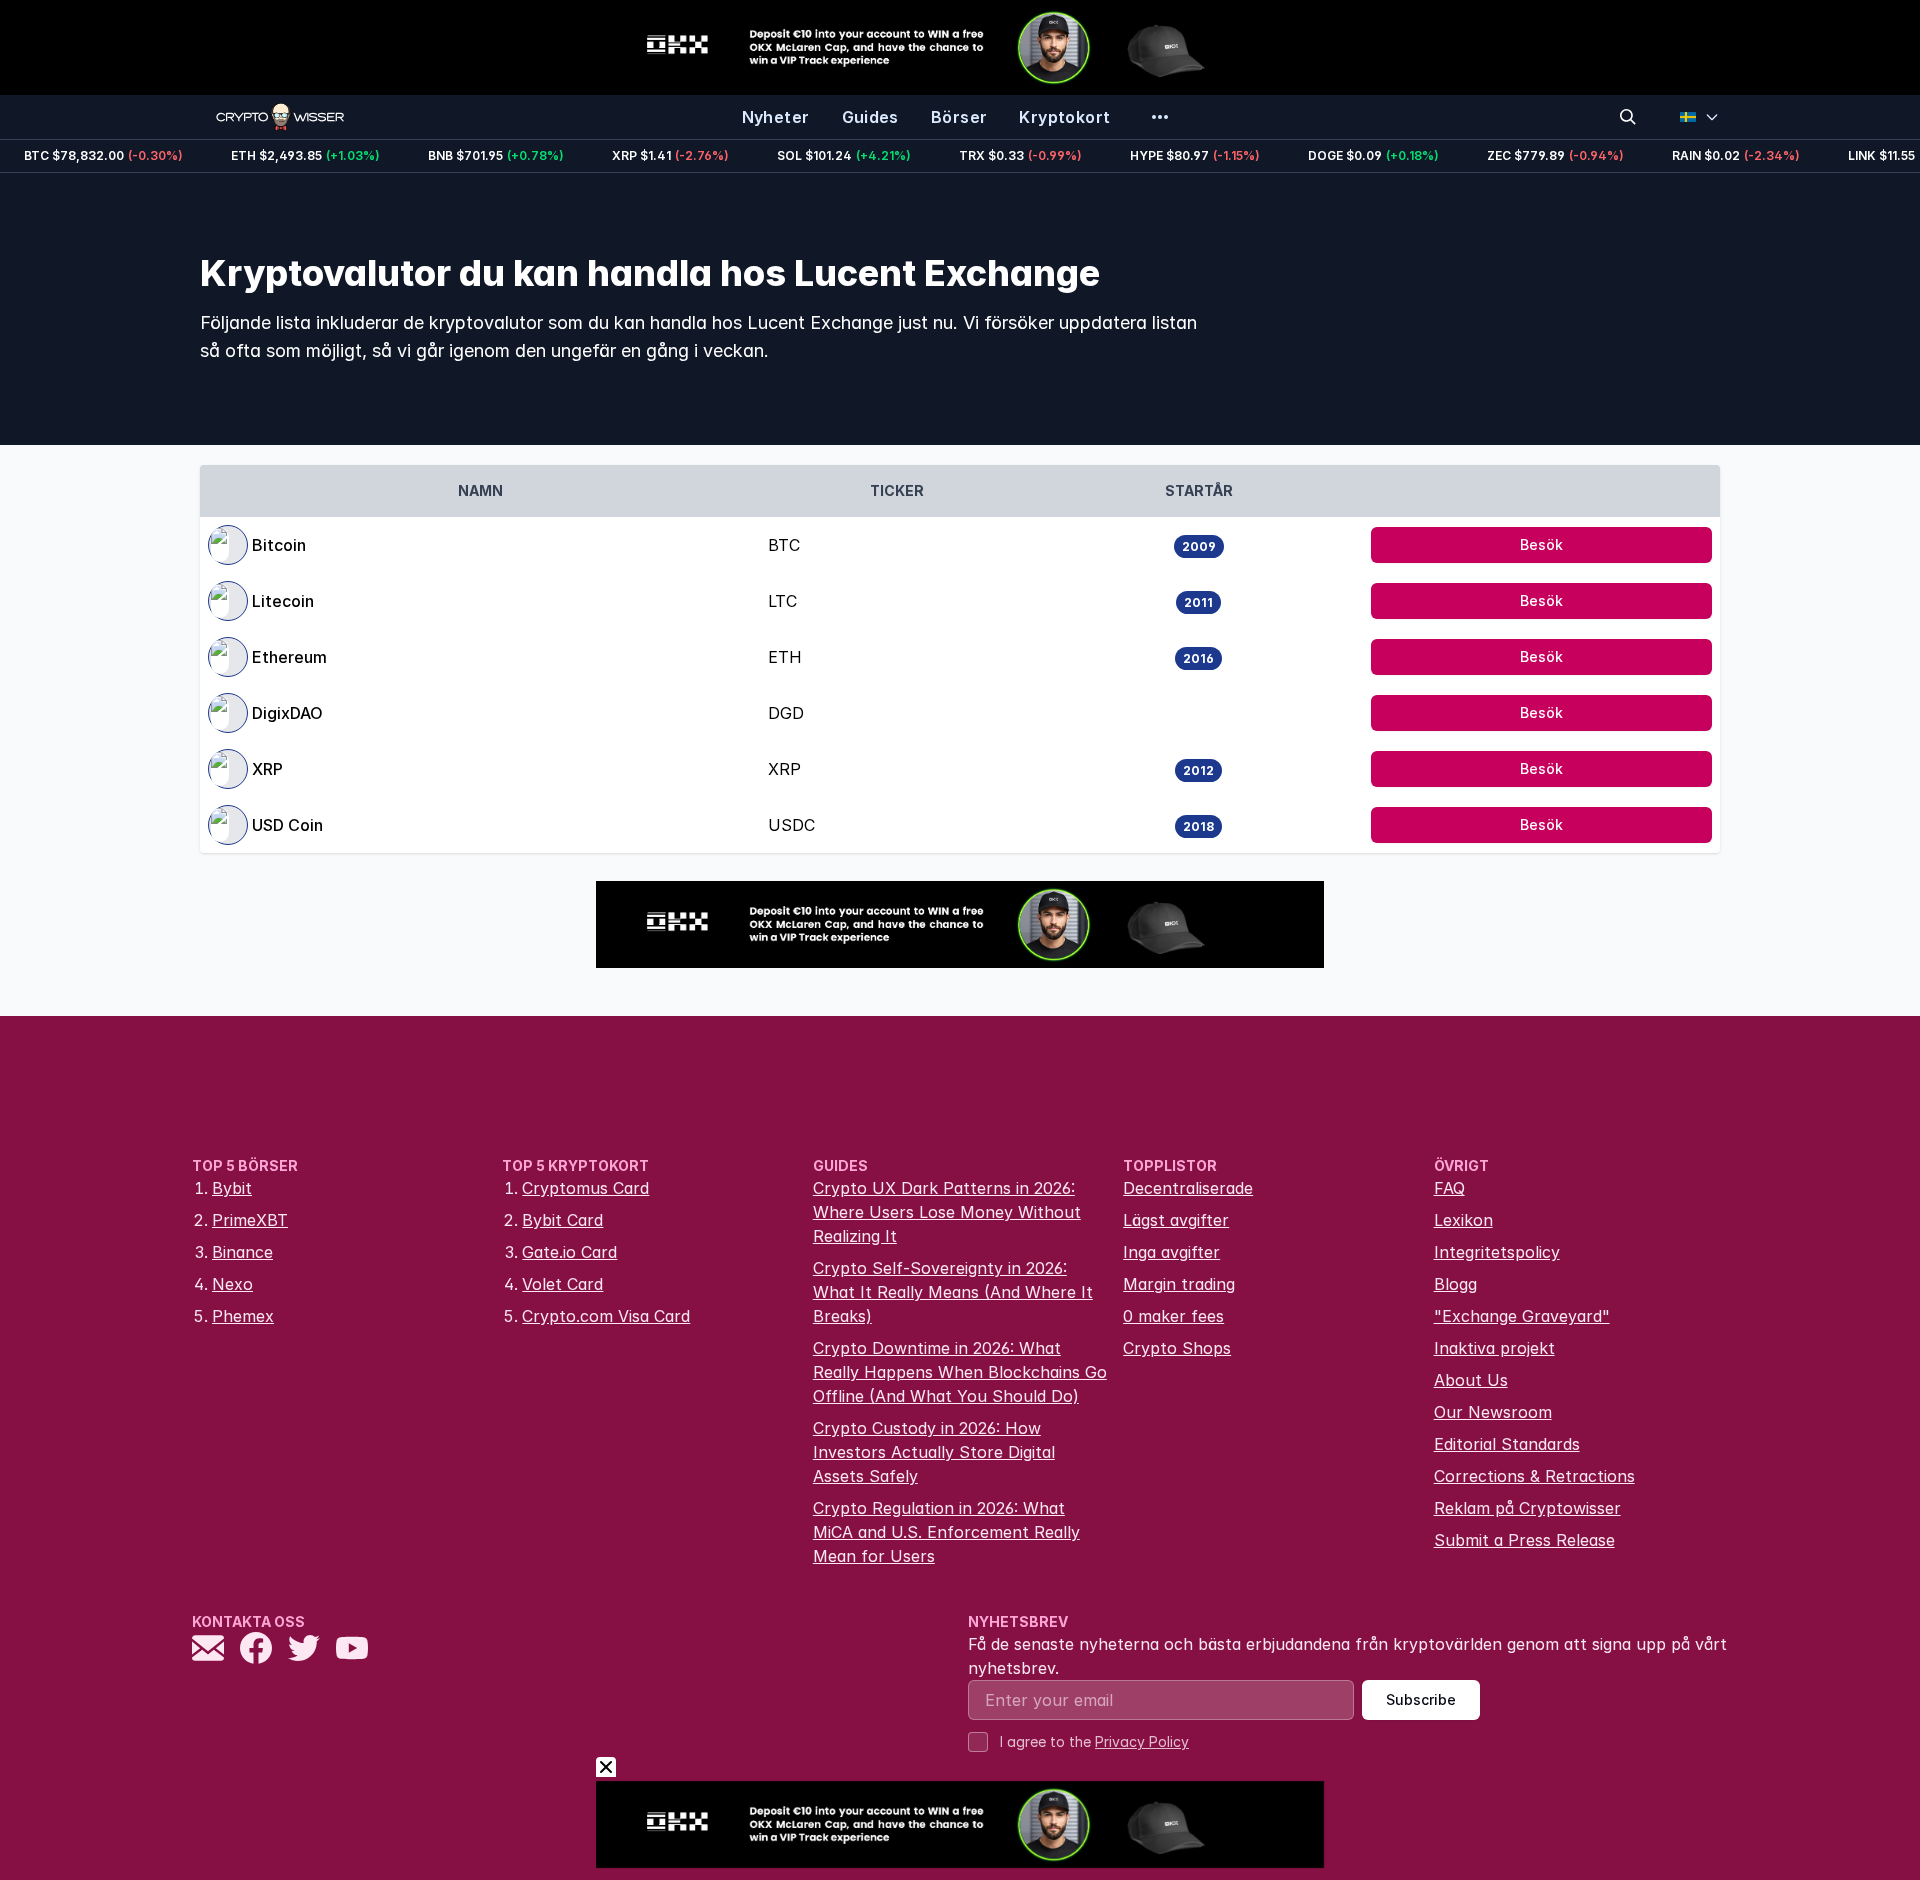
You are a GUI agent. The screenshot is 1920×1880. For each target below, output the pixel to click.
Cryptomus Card (585, 1188)
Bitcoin (279, 545)
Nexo (232, 1284)
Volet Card (562, 1284)
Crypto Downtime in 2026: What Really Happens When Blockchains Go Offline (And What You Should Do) (960, 1372)
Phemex (243, 1316)
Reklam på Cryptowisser (1527, 1508)
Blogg (1455, 1284)
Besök (1541, 544)
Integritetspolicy (1497, 1252)
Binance (242, 1252)
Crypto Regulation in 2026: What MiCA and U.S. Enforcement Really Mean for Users (946, 1532)
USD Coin (287, 825)
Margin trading (1179, 1284)
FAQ (1449, 1188)
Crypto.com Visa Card (606, 1316)
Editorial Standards (1507, 1444)
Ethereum (289, 657)
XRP (267, 769)
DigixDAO (287, 713)
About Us (1471, 1380)
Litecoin (283, 601)
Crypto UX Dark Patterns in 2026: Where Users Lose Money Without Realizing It (947, 1212)
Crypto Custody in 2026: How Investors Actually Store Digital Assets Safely (934, 1452)
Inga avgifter (1171, 1252)
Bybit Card (562, 1220)
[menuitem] (776, 117)
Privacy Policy (1142, 1741)
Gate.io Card (569, 1252)
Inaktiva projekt (1494, 1348)
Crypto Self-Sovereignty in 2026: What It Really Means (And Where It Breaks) (953, 1292)
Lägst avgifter (1176, 1220)
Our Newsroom (1493, 1412)
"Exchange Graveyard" (1522, 1316)
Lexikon (1463, 1220)
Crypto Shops (1177, 1348)
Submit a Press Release (1524, 1540)
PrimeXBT (250, 1220)
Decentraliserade (1188, 1188)
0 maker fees (1173, 1316)
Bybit (232, 1188)
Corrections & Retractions (1534, 1476)
